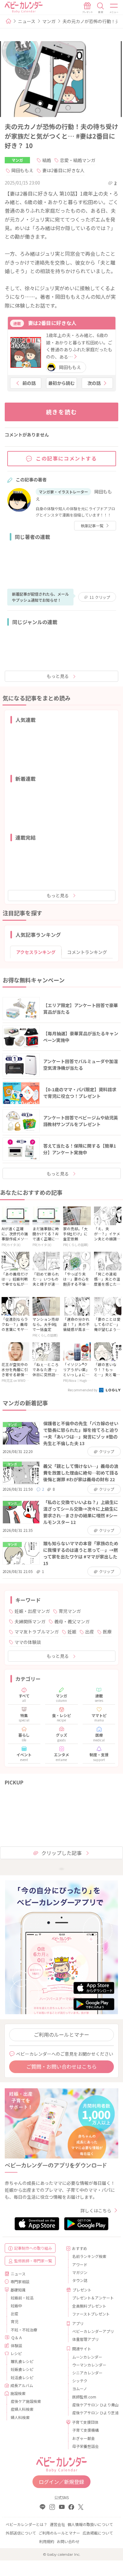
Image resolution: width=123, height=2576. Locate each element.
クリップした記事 (61, 1853)
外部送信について (21, 2533)
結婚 (47, 160)
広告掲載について (98, 2533)
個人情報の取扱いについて (90, 2524)
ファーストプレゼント (91, 2314)
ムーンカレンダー (87, 2357)
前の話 (29, 383)
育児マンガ (70, 1611)
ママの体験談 (28, 1642)
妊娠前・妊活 (22, 2298)
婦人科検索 (20, 2417)
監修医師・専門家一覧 (33, 2261)
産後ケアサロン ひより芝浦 (93, 2413)
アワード (80, 2264)
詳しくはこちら (96, 2210)
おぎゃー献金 (84, 2438)
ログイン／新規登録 (61, 2482)
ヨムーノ (80, 2388)
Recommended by (83, 1390)
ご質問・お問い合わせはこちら (61, 2066)
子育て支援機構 (85, 2430)
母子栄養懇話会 (85, 2446)
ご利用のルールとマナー (61, 2034)
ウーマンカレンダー (89, 2365)
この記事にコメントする (67, 458)
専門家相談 (20, 2281)
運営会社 (57, 2524)
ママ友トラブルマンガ (37, 1632)
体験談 (16, 2345)
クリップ (100, 597)
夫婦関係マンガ (30, 1621)
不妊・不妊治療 (24, 2330)
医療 (107, 1632)
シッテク (80, 2381)
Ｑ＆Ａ (17, 2338)
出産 (90, 1632)
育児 (15, 2321)
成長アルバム (22, 2385)
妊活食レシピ (22, 2377)
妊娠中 (16, 2306)
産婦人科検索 (22, 2409)
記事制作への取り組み (33, 2248)
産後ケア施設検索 (26, 2401)
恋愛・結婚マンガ (78, 160)
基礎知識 (18, 2290)
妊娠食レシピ (22, 2369)
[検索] (101, 8)
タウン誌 (80, 2280)
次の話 (94, 383)
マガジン (80, 2272)
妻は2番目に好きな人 (63, 170)
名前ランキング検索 (89, 2256)
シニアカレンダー (87, 2373)
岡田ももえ (22, 170)
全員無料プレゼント (89, 2306)
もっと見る (58, 676)
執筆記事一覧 (92, 526)
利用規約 (47, 2541)
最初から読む (61, 383)
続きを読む (62, 412)
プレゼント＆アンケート (93, 2298)
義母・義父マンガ (72, 1621)
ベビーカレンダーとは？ (26, 2524)
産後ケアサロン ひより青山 (93, 2405)
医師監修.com (84, 2397)
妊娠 (72, 1632)
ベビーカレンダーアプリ (93, 2331)
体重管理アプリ (85, 2339)
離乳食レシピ (22, 2361)
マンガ (49, 21)
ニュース (27, 21)
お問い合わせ (68, 2541)
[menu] (114, 8)
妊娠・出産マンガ (32, 1611)
